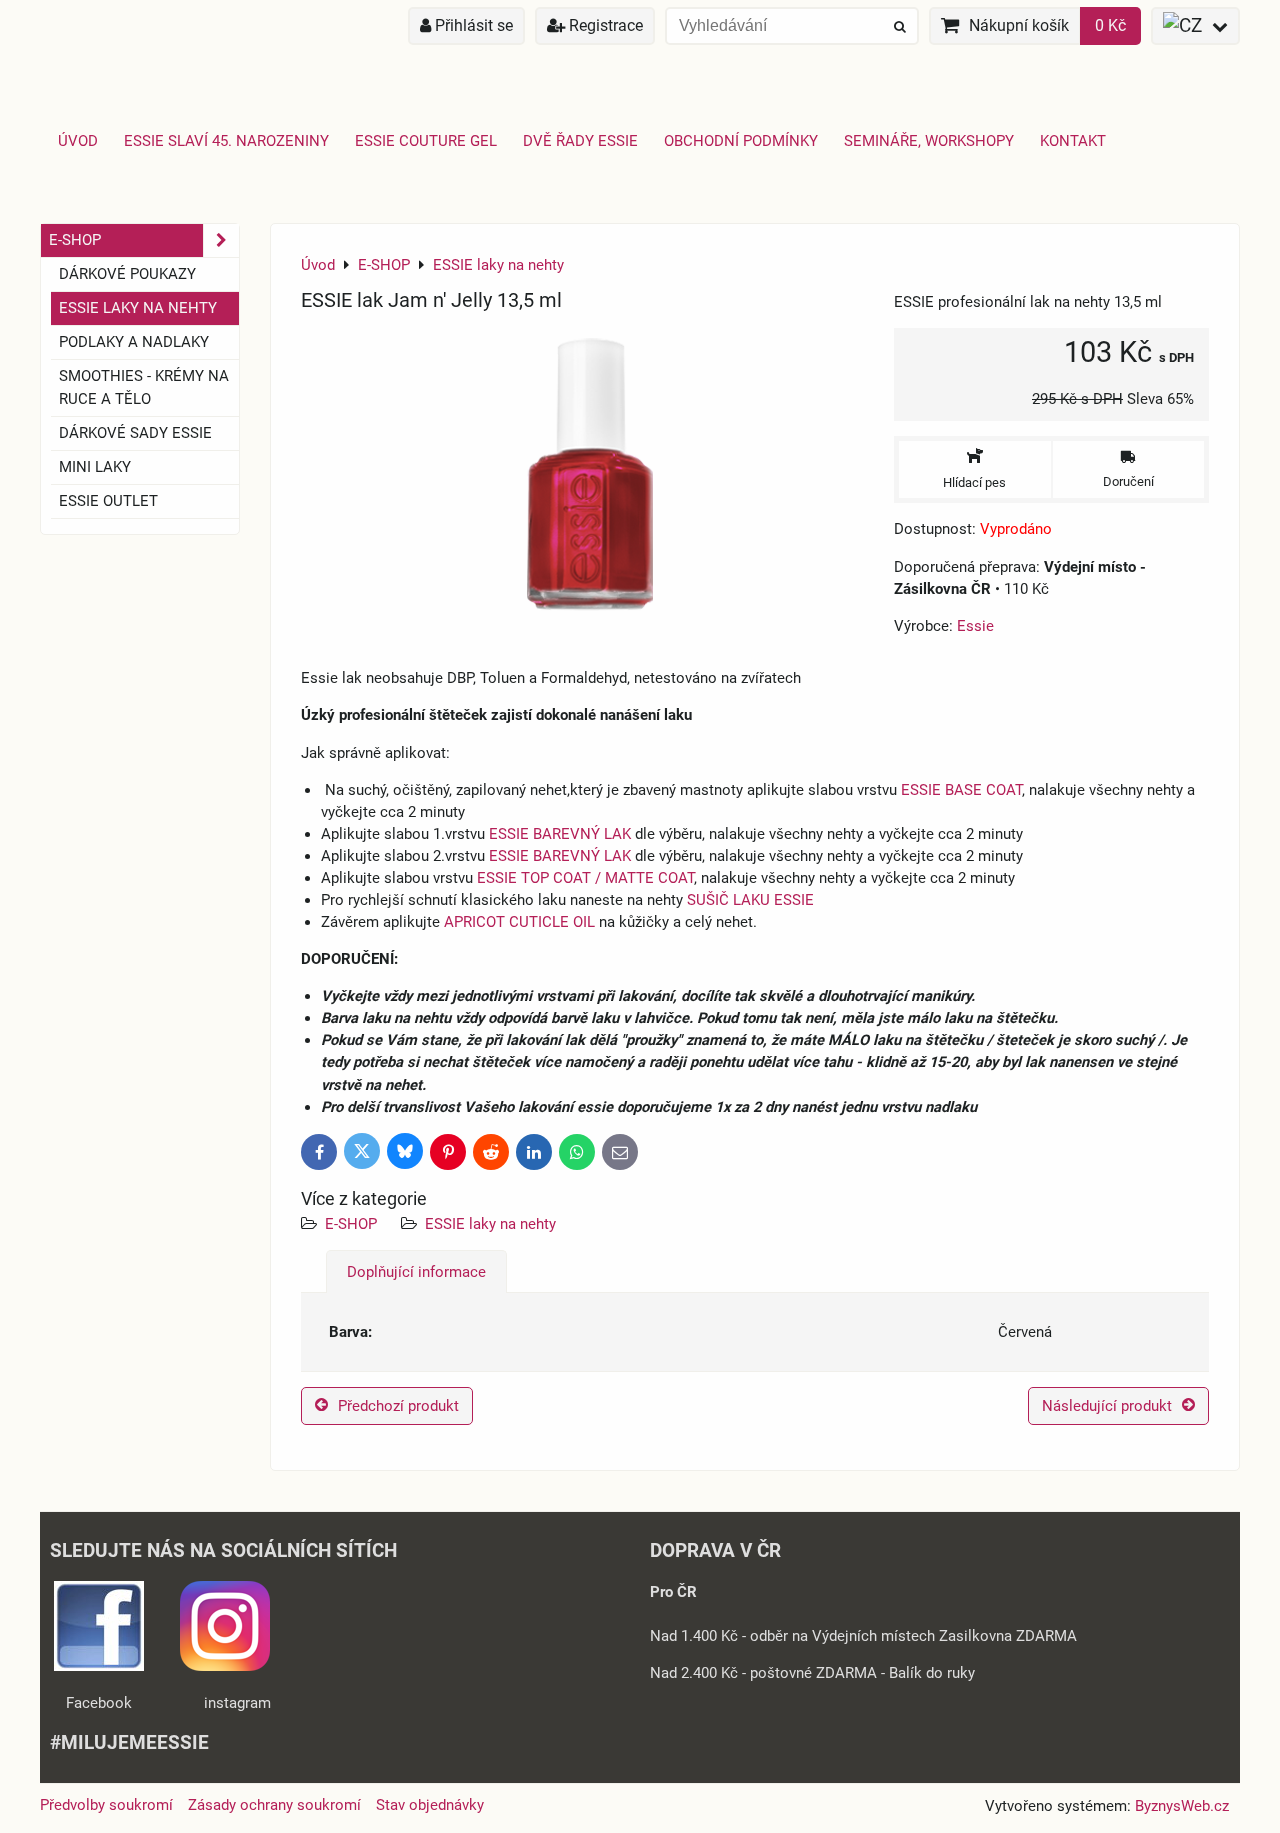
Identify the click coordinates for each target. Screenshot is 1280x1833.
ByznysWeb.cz (1182, 1806)
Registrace (604, 25)
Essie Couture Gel (426, 141)
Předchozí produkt (398, 1406)
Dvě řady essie (580, 141)
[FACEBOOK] (99, 1666)
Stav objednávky (430, 1805)
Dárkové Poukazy (127, 274)
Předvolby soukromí (106, 1805)
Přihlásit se (472, 25)
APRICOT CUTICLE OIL (519, 922)
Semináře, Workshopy (929, 141)
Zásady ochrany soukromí (274, 1805)
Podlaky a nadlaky (134, 342)
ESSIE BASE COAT (961, 790)
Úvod (78, 141)
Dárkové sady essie (135, 433)
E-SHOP (351, 1224)
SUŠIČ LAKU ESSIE (750, 900)
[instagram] (225, 1666)
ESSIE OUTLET (108, 501)
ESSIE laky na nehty (490, 1224)
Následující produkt (1107, 1406)
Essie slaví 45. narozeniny (226, 141)
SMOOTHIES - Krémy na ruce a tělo (144, 387)
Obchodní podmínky (741, 141)
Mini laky (95, 467)
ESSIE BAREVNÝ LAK (560, 834)
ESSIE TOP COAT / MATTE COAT (585, 878)
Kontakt (1073, 141)
